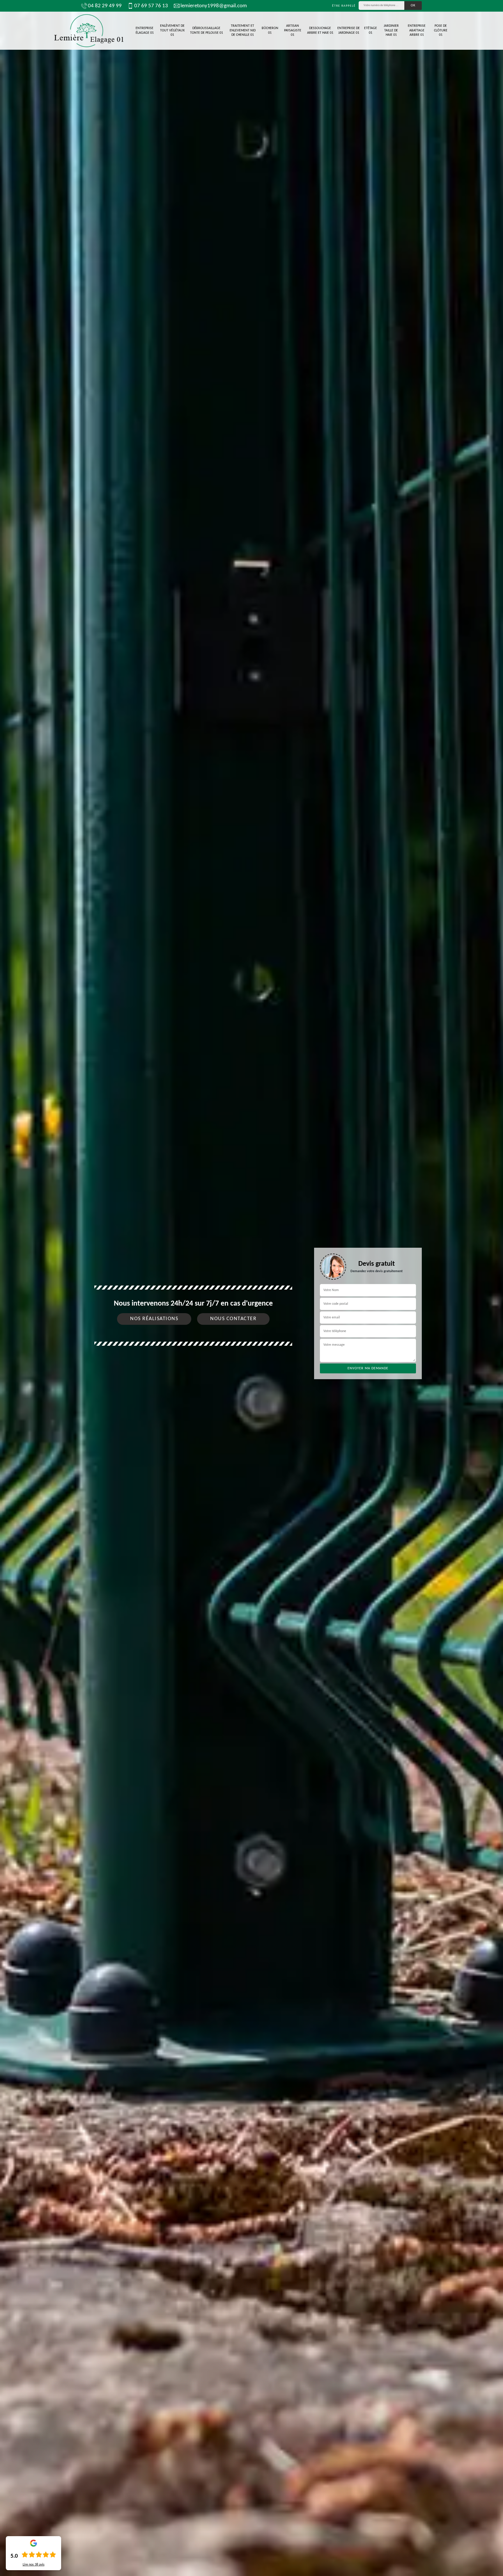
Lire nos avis (34, 2565)
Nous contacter (233, 1319)
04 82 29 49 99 (105, 6)
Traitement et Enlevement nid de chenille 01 (243, 30)
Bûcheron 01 (270, 31)
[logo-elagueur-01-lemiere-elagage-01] (88, 31)
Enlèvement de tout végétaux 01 (172, 30)
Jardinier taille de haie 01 (391, 30)
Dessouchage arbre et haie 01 (320, 31)
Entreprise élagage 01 (145, 31)
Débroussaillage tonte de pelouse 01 (207, 31)
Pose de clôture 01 (441, 30)
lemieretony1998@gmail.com (214, 6)
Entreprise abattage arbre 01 (417, 30)
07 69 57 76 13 (151, 6)
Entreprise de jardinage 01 (349, 31)
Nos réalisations (154, 1319)
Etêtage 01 (371, 31)
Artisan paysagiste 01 (293, 30)
